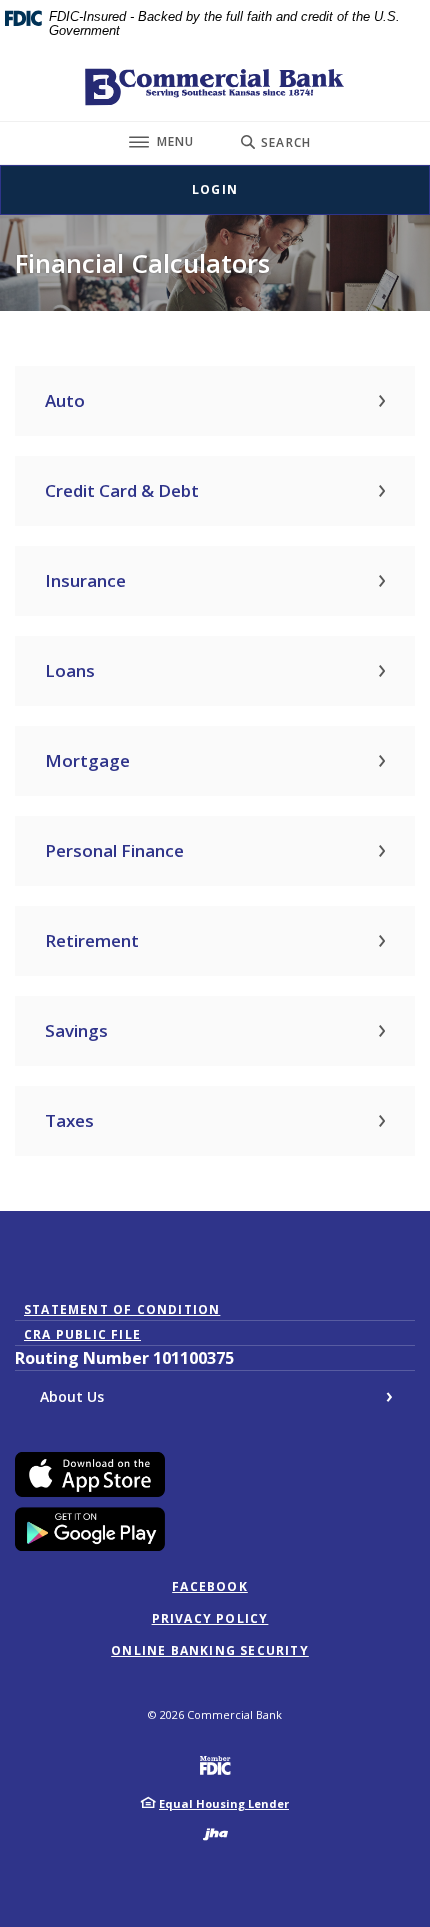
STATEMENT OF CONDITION (126, 1310)
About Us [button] (72, 1396)
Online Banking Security (210, 1651)
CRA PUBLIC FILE (82, 1335)
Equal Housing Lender (224, 1803)
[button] (215, 401)
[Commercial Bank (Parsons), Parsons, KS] (215, 87)
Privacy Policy (210, 1619)
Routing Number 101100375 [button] (124, 1358)
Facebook (210, 1587)
